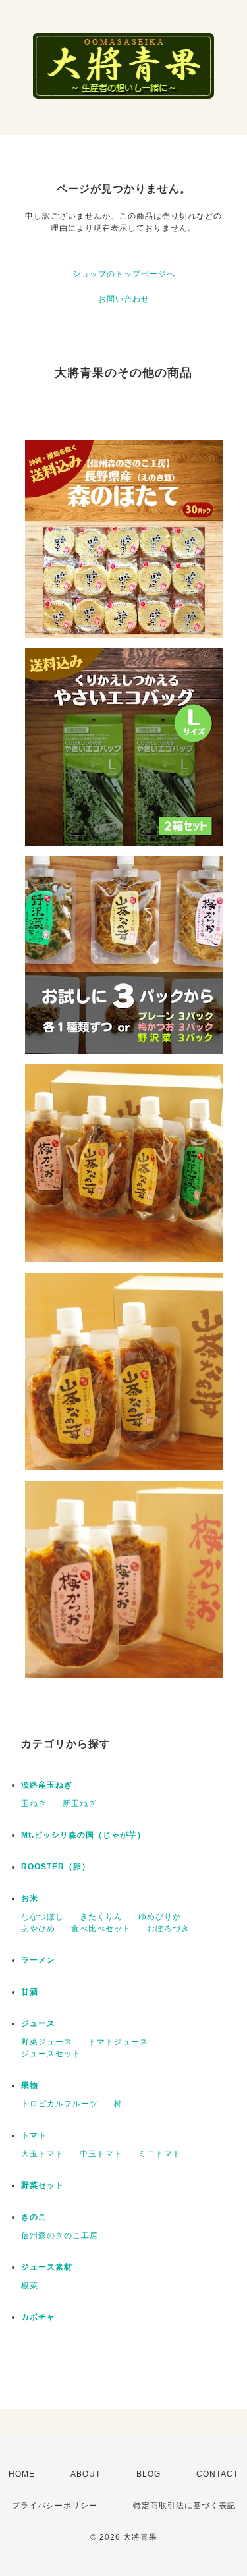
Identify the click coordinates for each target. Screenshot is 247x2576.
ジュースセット (51, 2054)
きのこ (34, 2217)
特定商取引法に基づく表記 (184, 2506)
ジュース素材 (47, 2267)
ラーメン (38, 1960)
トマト (34, 2135)
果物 (30, 2085)
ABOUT (86, 2474)
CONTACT (217, 2474)
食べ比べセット (101, 1929)
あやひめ (38, 1929)
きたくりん (101, 1917)
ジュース (38, 2023)
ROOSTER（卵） (56, 1867)
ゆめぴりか (160, 1917)
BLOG (149, 2474)
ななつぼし (42, 1917)
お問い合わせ (124, 299)
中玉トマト (101, 2154)
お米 (30, 1898)
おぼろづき (168, 1929)
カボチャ (38, 2317)
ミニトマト (160, 2154)
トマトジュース (118, 2042)
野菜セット (42, 2185)
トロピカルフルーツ (60, 2104)
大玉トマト (42, 2154)
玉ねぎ (34, 1803)
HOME (22, 2474)
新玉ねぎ (80, 1803)
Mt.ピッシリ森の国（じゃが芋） (83, 1835)
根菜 (30, 2286)
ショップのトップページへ (124, 274)
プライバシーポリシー (55, 2506)
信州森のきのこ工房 (60, 2235)
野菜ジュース (47, 2042)
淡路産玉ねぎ (47, 1785)
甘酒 (30, 1992)
